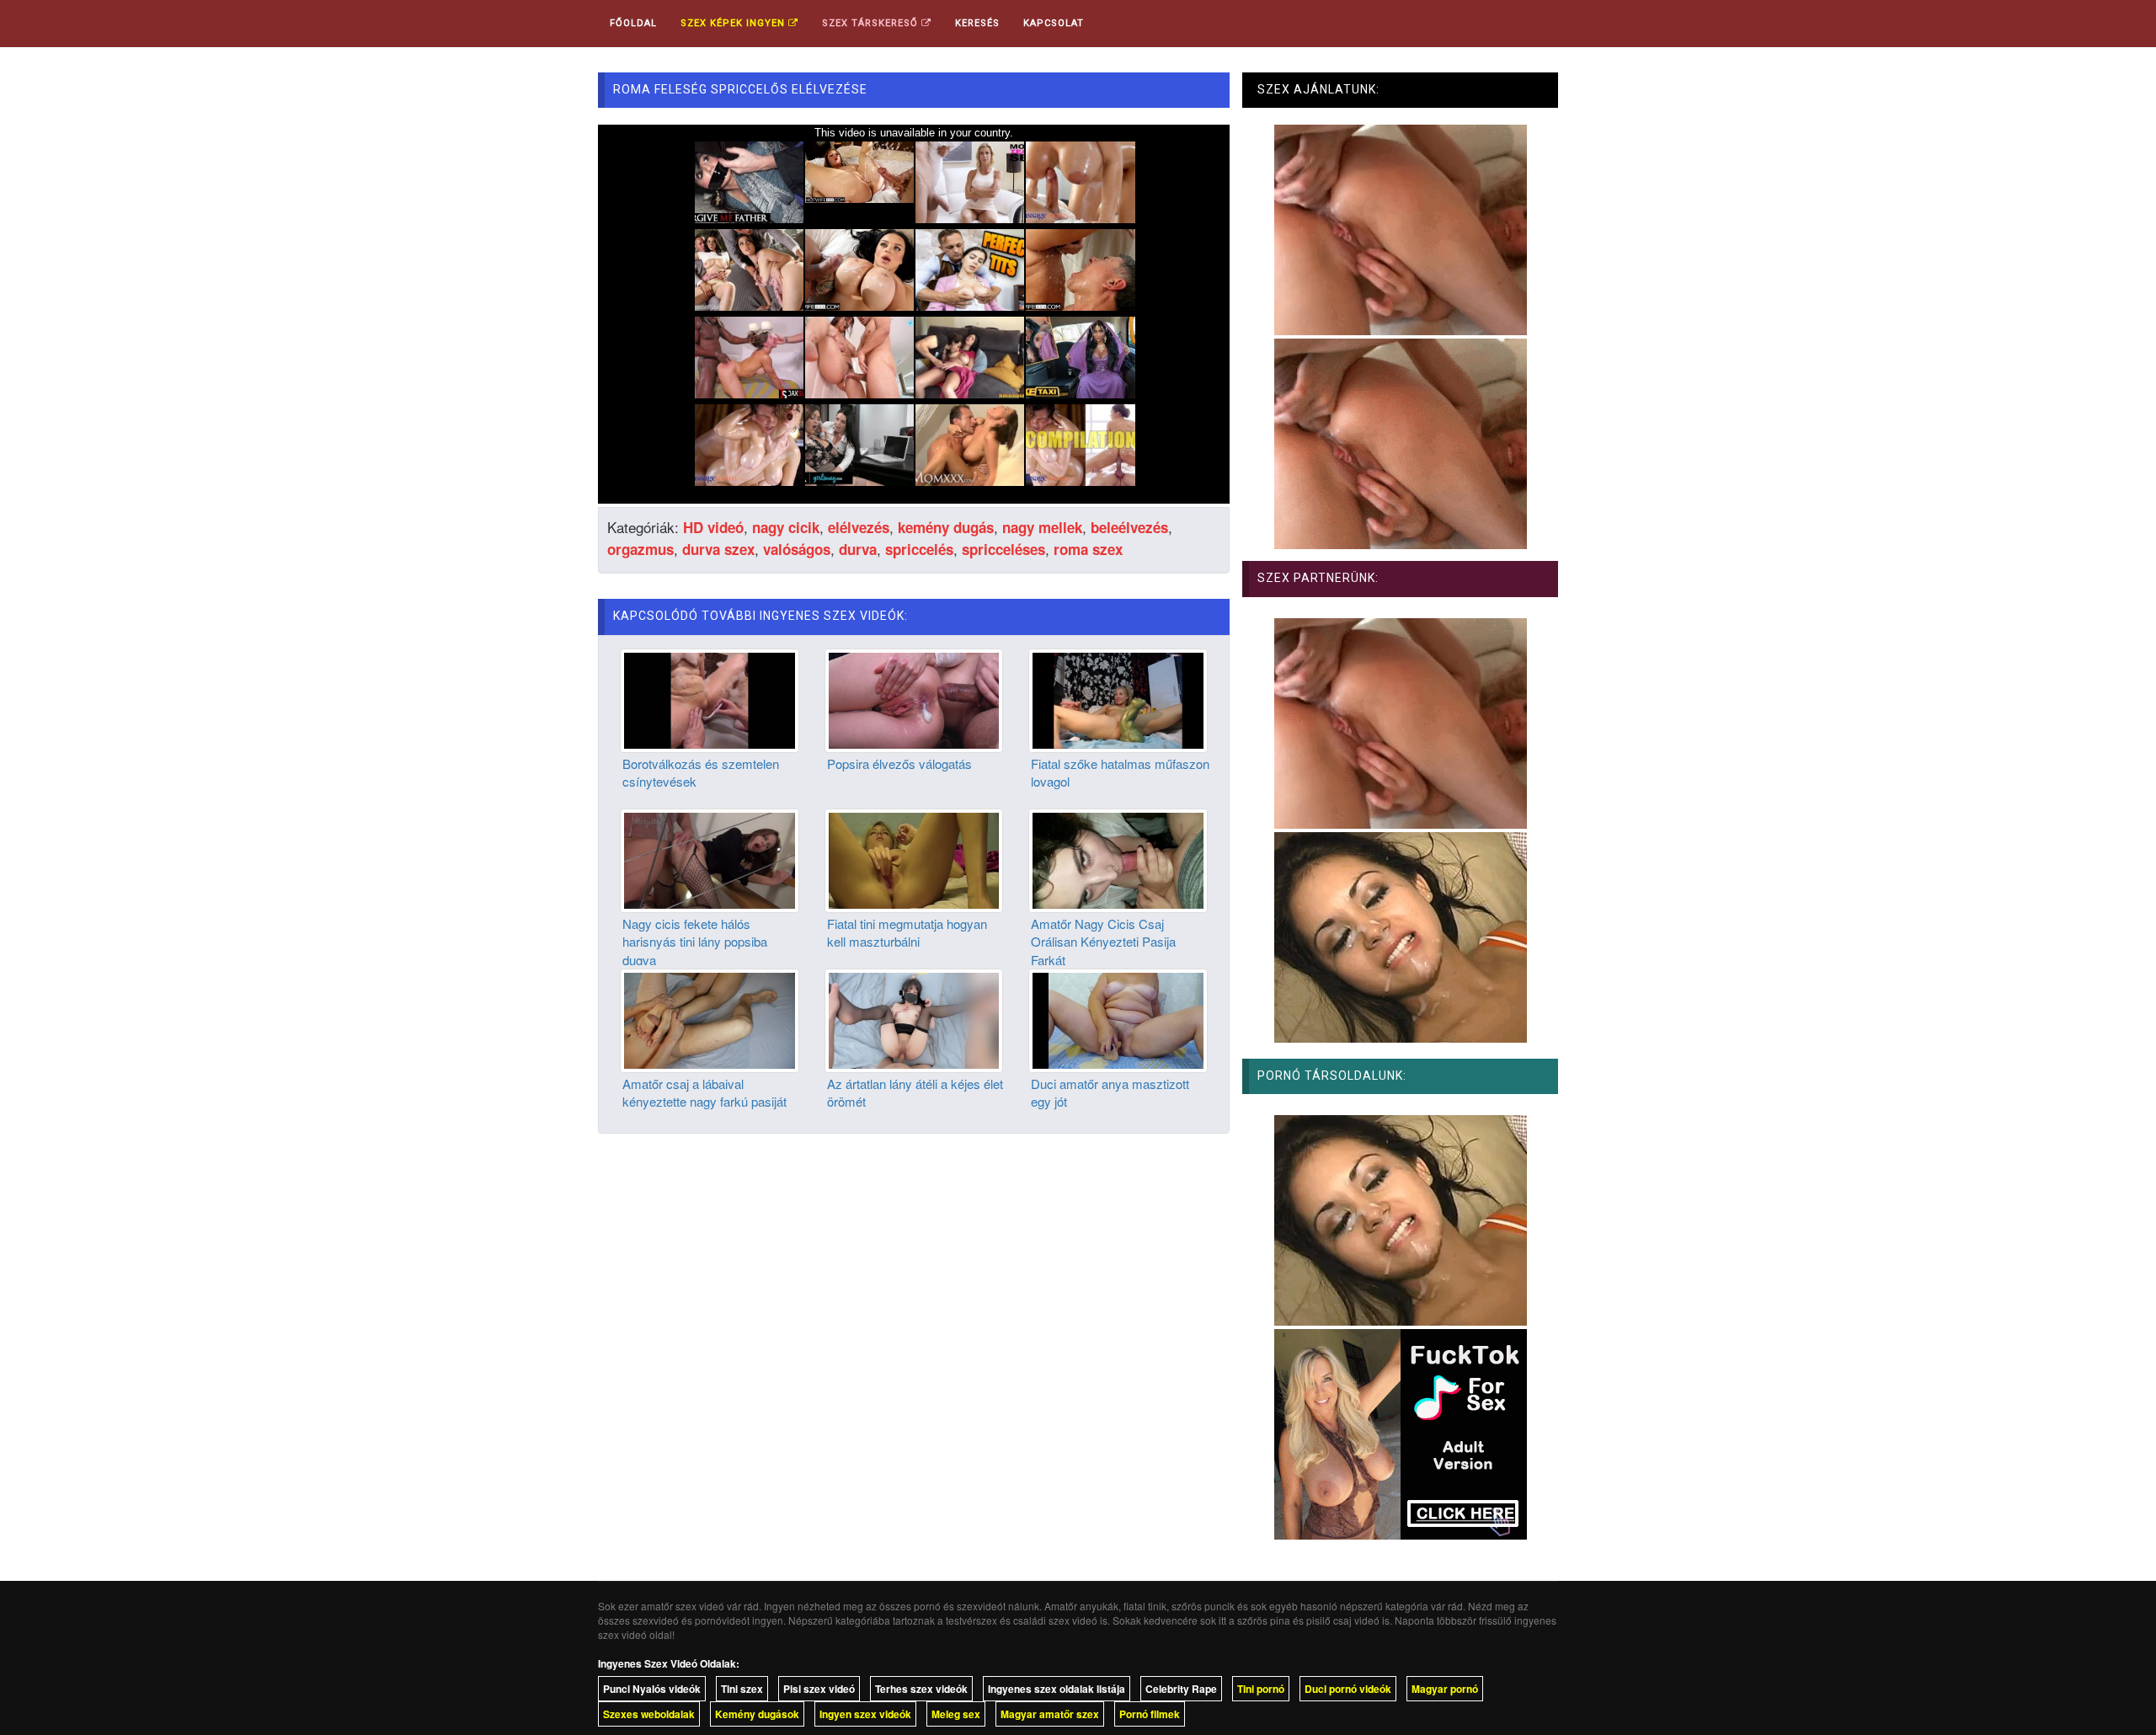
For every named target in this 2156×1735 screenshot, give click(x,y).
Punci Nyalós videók (652, 1689)
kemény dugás (946, 527)
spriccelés (919, 549)
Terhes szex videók (921, 1689)
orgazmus (640, 549)
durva (858, 549)
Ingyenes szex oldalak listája (1057, 1689)
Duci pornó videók (1348, 1689)
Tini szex (742, 1689)
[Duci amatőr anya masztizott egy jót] (1118, 1018)
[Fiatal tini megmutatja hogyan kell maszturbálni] (914, 858)
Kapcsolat (1054, 23)
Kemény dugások (757, 1714)
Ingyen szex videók (865, 1714)
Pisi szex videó (819, 1689)
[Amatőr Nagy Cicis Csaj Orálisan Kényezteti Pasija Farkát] (1118, 858)
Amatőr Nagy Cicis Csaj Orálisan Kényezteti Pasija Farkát (1103, 942)
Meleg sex (956, 1714)
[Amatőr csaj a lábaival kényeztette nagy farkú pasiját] (710, 1018)
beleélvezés (1129, 527)
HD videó (713, 527)
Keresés (977, 23)
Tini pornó (1261, 1689)
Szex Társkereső (872, 23)
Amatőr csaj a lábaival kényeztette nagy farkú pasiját (704, 1092)
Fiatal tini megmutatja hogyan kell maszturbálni (907, 932)
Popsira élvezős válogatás (899, 763)
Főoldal (633, 23)
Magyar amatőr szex (1050, 1714)
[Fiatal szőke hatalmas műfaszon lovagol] (1118, 698)
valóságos (797, 549)
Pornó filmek (1150, 1714)
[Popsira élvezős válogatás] (914, 698)
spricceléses (1003, 549)
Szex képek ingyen (734, 23)
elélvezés (859, 527)
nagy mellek (1042, 527)
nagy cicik (786, 527)
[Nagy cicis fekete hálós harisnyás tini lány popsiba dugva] (710, 858)
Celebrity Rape (1181, 1689)
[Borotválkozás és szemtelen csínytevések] (710, 698)
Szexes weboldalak (649, 1714)
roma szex (1088, 549)
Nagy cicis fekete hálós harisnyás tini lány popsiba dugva (695, 942)
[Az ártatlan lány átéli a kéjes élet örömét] (914, 1018)
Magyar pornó (1445, 1689)
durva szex (718, 549)
